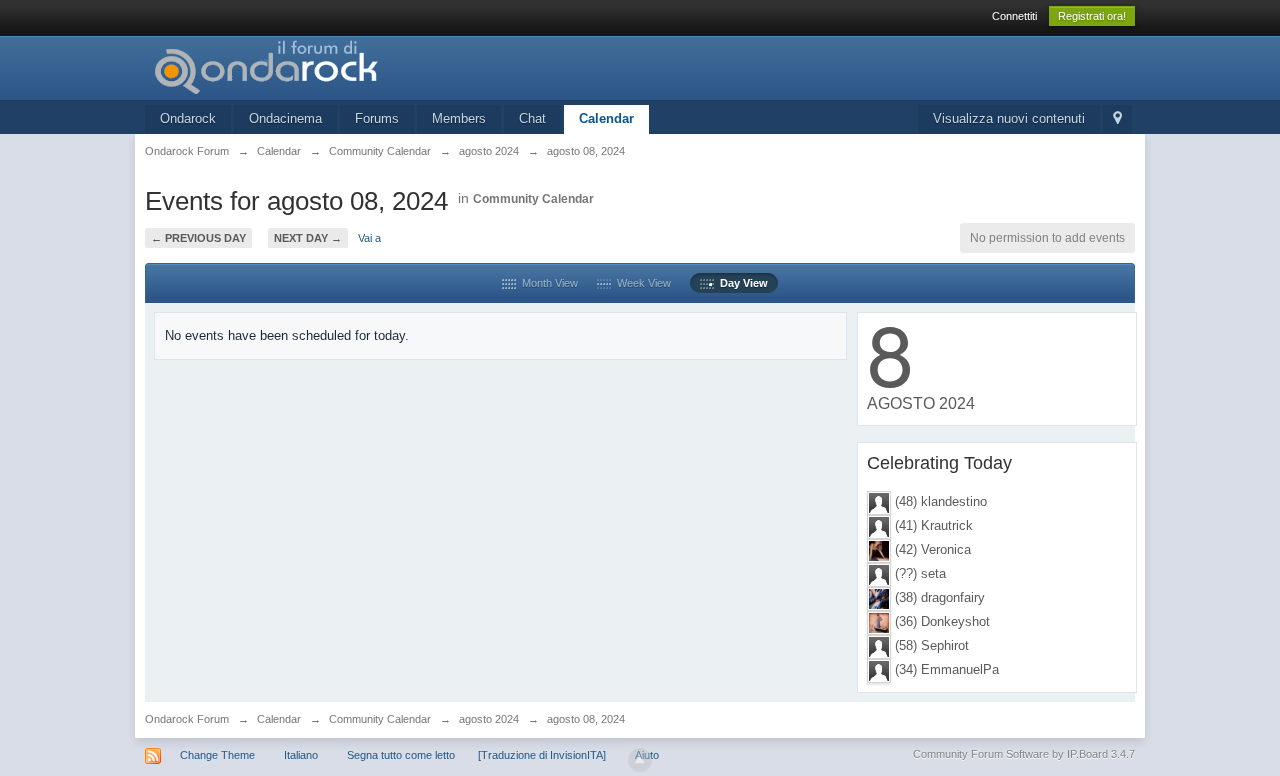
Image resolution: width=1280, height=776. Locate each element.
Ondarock (188, 118)
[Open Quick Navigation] (1117, 119)
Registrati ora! (1092, 16)
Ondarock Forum (187, 719)
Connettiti (1014, 16)
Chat (532, 118)
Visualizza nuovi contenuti (1009, 118)
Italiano (301, 755)
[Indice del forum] (324, 66)
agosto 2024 (489, 719)
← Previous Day (198, 238)
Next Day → (308, 238)
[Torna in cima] (640, 760)
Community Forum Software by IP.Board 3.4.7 (1024, 754)
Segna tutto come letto (401, 755)
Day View (741, 283)
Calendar (606, 118)
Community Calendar (533, 199)
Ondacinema (285, 118)
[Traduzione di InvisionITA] (542, 755)
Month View (547, 283)
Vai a (369, 238)
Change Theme (217, 755)
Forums (377, 118)
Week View (641, 283)
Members (459, 118)
